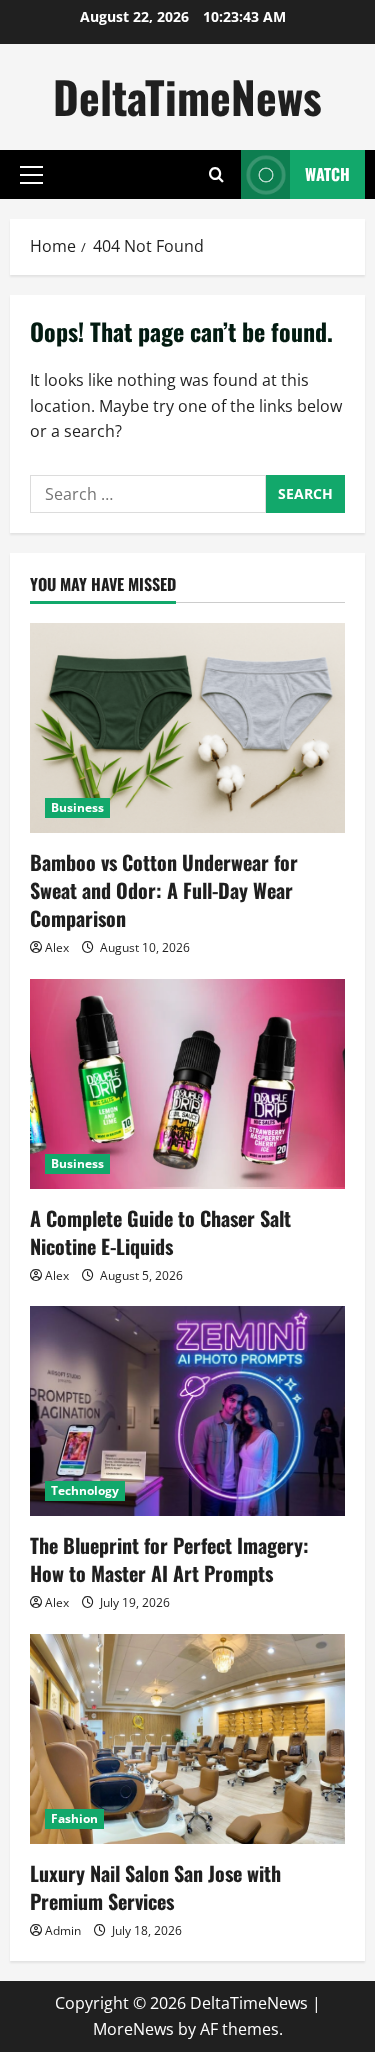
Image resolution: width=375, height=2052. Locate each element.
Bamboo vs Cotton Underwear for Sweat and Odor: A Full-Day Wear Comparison (164, 890)
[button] (31, 175)
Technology (85, 1490)
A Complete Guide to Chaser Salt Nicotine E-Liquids (160, 1232)
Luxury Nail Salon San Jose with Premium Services (155, 1887)
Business (77, 807)
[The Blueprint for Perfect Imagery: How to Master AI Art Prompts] (187, 1411)
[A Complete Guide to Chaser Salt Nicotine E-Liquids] (187, 1084)
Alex (57, 947)
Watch (327, 174)
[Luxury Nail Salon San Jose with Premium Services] (187, 1739)
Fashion (74, 1818)
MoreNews (133, 2029)
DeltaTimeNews (187, 96)
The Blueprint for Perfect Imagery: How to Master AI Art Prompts (169, 1559)
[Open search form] (216, 174)
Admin (63, 1930)
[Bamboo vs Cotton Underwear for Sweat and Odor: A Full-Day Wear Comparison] (187, 728)
